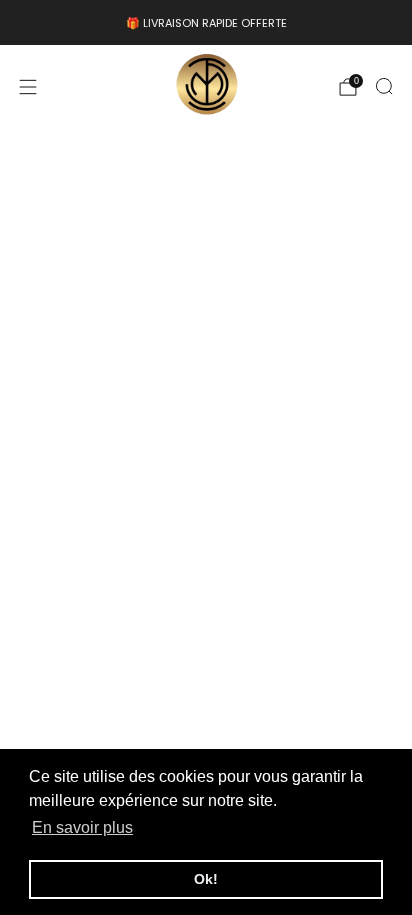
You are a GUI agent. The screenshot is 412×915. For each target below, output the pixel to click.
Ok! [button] (206, 879)
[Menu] (28, 87)
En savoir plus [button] (82, 827)
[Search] (384, 86)
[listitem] (206, 23)
